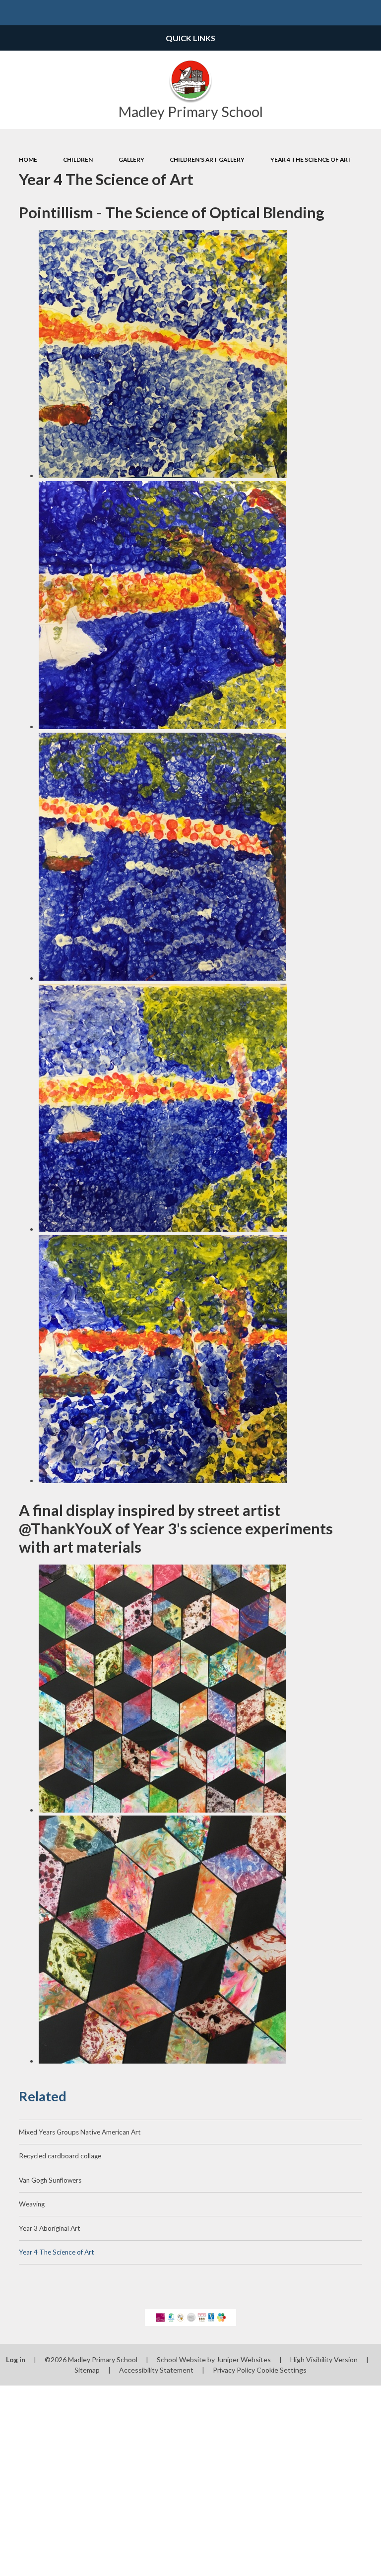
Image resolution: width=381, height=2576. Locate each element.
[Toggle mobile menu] (13, 13)
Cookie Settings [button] (282, 2370)
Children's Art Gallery (207, 159)
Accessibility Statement (156, 2370)
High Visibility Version (324, 2359)
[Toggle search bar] (368, 13)
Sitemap (87, 2370)
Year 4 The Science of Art (311, 159)
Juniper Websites (244, 2359)
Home (28, 159)
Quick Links (190, 38)
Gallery (131, 159)
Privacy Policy (234, 2370)
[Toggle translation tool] (343, 13)
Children (78, 159)
